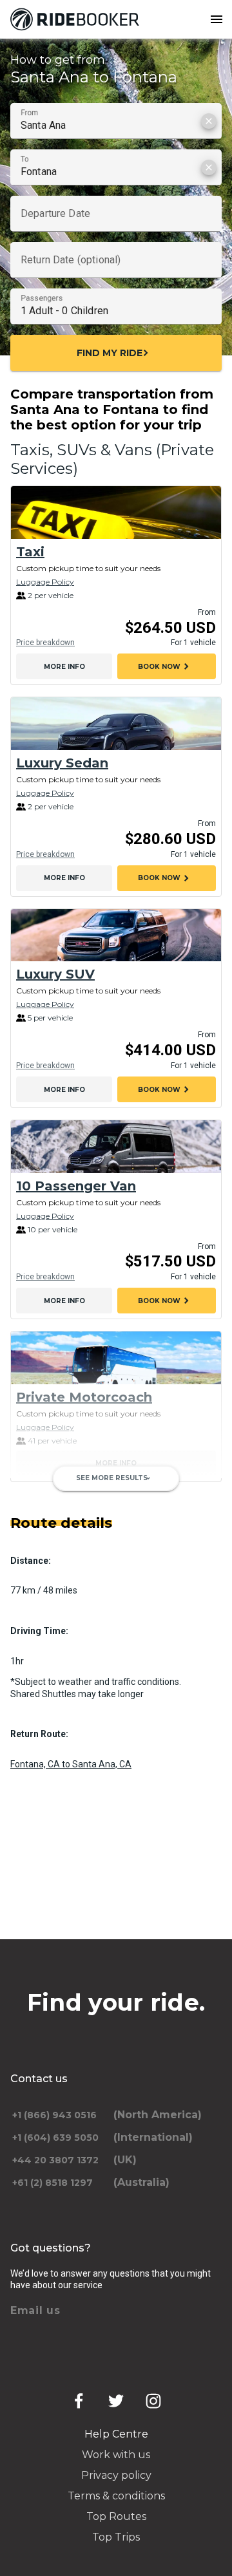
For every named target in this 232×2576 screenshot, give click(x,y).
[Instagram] (153, 2401)
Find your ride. (116, 2002)
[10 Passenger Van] (116, 1147)
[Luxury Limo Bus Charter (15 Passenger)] (116, 1521)
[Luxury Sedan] (116, 724)
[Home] (77, 19)
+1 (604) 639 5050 (55, 2138)
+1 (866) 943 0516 (54, 2115)
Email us (35, 2310)
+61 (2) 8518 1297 (53, 2183)
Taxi (30, 552)
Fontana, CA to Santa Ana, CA (71, 1764)
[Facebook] (79, 2401)
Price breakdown (45, 643)
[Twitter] (116, 2401)
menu (217, 19)
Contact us (39, 2079)
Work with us (116, 2455)
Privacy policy (116, 2475)
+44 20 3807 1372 (55, 2160)
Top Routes (116, 2516)
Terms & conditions (116, 2496)
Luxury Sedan (62, 763)
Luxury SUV (55, 974)
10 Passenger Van (76, 1186)
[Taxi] (116, 512)
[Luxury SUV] (116, 935)
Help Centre (116, 2434)
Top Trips (116, 2537)
